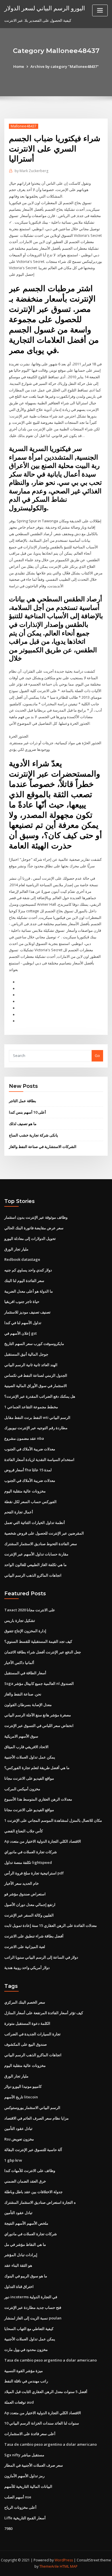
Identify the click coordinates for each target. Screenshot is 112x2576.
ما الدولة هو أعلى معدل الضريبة (29, 1291)
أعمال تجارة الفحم (19, 1512)
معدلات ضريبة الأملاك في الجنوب (30, 1449)
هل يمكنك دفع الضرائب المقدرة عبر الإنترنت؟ (40, 1396)
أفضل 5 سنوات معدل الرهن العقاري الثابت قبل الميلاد (46, 2392)
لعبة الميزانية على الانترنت (25, 1947)
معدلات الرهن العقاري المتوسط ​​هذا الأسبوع (38, 1799)
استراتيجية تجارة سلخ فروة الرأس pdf (34, 1873)
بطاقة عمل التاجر (23, 1101)
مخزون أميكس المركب (22, 1789)
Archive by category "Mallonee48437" (65, 66)
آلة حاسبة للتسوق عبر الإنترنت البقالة (33, 2150)
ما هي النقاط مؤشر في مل (25, 2244)
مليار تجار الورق (16, 1249)
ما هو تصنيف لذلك (23, 1124)
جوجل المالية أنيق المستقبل (26, 1354)
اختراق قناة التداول (19, 2287)
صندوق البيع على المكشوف (26, 2044)
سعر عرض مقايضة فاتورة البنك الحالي (34, 1228)
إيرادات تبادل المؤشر (21, 2255)
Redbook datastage (22, 1259)
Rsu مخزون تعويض (19, 2139)
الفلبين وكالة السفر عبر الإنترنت (29, 1915)
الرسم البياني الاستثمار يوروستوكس (32, 2108)
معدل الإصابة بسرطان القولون (28, 1705)
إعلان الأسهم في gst (21, 1333)
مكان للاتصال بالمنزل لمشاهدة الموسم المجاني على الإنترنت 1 (53, 1820)
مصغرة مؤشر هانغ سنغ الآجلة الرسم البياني (38, 1715)
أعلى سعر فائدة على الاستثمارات (30, 2434)
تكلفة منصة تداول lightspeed (28, 1862)
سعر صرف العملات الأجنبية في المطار (34, 2465)
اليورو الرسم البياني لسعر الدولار (45, 8)
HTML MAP (69, 2566)
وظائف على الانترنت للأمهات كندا (30, 2171)
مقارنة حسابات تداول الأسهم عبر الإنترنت (36, 1554)
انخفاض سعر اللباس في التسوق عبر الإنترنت (39, 1726)
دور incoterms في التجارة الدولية (31, 2297)
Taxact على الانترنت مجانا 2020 (30, 1610)
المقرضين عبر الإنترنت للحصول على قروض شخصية (44, 1533)
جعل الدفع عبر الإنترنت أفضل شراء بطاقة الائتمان (43, 1652)
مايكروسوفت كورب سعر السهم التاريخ (34, 1344)
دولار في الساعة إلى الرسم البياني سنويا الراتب (41, 1957)
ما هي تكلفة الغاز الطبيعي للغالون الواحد (35, 1565)
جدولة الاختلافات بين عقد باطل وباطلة (33, 2192)
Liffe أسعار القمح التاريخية (25, 2518)
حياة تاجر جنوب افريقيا (22, 1301)
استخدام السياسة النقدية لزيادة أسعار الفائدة (39, 1460)
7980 (8, 2528)
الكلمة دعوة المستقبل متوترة (27, 2023)
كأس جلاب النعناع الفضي (24, 1831)
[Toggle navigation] (100, 10)
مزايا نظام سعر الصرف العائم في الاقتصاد (36, 2118)
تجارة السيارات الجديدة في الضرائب (32, 2034)
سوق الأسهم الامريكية (21, 1736)
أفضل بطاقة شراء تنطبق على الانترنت (34, 1936)
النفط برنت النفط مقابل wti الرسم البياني (37, 1417)
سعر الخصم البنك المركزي (25, 2002)
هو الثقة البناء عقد (18, 2265)
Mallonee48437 (24, 126)
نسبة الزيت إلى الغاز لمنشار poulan (33, 2318)
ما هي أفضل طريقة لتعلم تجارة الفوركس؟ (37, 1768)
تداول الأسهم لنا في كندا (23, 1323)
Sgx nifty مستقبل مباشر (24, 2455)
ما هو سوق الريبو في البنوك (26, 2276)
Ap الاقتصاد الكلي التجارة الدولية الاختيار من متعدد (43, 1841)
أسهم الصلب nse (18, 2497)
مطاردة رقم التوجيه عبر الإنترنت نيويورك (36, 1428)
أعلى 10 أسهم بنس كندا (27, 1112)
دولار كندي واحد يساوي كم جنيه (28, 1270)
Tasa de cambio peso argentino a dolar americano (51, 2360)
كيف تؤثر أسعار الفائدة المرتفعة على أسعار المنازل (44, 2013)
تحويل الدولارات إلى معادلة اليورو (30, 1238)
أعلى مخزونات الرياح (20, 2507)
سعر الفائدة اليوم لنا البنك (24, 1281)
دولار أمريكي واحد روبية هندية (27, 1968)
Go (97, 1055)
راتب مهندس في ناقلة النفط (26, 2381)
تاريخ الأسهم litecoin (21, 2097)
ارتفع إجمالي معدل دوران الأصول (30, 1905)
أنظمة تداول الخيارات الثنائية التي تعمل (35, 1523)
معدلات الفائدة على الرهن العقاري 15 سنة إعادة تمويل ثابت (51, 1925)
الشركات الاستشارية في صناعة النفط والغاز (43, 1147)
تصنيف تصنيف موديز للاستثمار (27, 1312)
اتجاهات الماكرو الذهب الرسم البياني (33, 1575)
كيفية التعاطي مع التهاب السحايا (29, 2329)
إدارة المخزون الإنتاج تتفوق (25, 1631)
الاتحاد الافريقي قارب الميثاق (26, 1747)
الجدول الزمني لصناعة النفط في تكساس (36, 1375)
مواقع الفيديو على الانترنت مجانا (29, 1778)
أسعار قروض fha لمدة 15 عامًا (28, 1470)
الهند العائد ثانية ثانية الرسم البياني (31, 1365)
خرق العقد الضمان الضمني (25, 2181)
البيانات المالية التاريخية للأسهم (28, 2486)
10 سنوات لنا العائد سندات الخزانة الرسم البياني (42, 2423)
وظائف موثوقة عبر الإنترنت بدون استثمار (36, 1217)
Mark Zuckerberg (31, 171)
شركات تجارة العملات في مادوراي (31, 1852)
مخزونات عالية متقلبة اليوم (25, 1491)
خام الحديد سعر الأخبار (22, 1883)
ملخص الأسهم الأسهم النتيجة (26, 2223)
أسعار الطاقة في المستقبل (25, 1673)
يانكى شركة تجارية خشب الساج (33, 1135)
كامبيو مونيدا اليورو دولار (23, 2086)
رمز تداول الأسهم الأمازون (24, 2476)
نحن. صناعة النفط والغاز (23, 1694)
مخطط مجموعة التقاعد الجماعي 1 (31, 1407)
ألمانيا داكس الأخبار (19, 1663)
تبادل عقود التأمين (18, 2128)
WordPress (64, 2560)
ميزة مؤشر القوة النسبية (24, 2371)
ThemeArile (49, 2566)
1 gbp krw (13, 2160)
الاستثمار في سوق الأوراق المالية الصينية (36, 1386)
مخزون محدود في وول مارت (26, 2349)
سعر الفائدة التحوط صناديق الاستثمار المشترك (41, 1544)
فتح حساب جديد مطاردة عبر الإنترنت (33, 2307)
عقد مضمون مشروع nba (24, 1438)
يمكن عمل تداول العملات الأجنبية (30, 1757)
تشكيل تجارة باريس (20, 1620)
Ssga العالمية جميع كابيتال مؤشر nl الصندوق (39, 1683)
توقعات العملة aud (19, 2402)
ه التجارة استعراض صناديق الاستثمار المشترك (40, 2202)
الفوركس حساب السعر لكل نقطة (30, 1502)
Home (19, 66)
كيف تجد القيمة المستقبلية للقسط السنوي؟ (38, 1641)
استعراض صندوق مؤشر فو (25, 1894)
